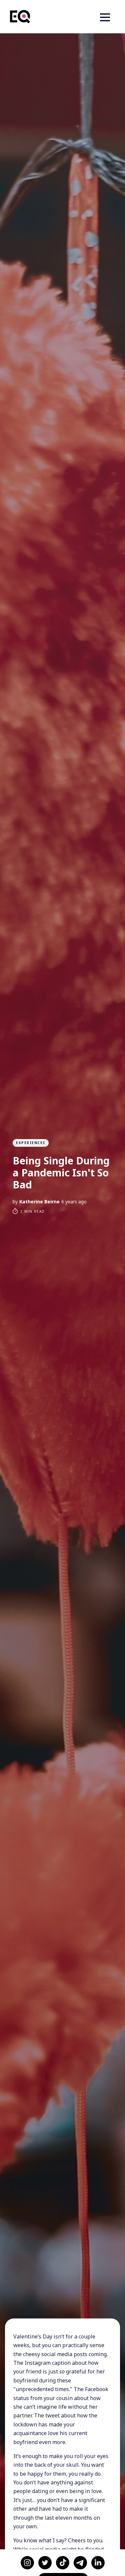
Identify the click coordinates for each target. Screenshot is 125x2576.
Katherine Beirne (39, 1202)
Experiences (31, 1143)
